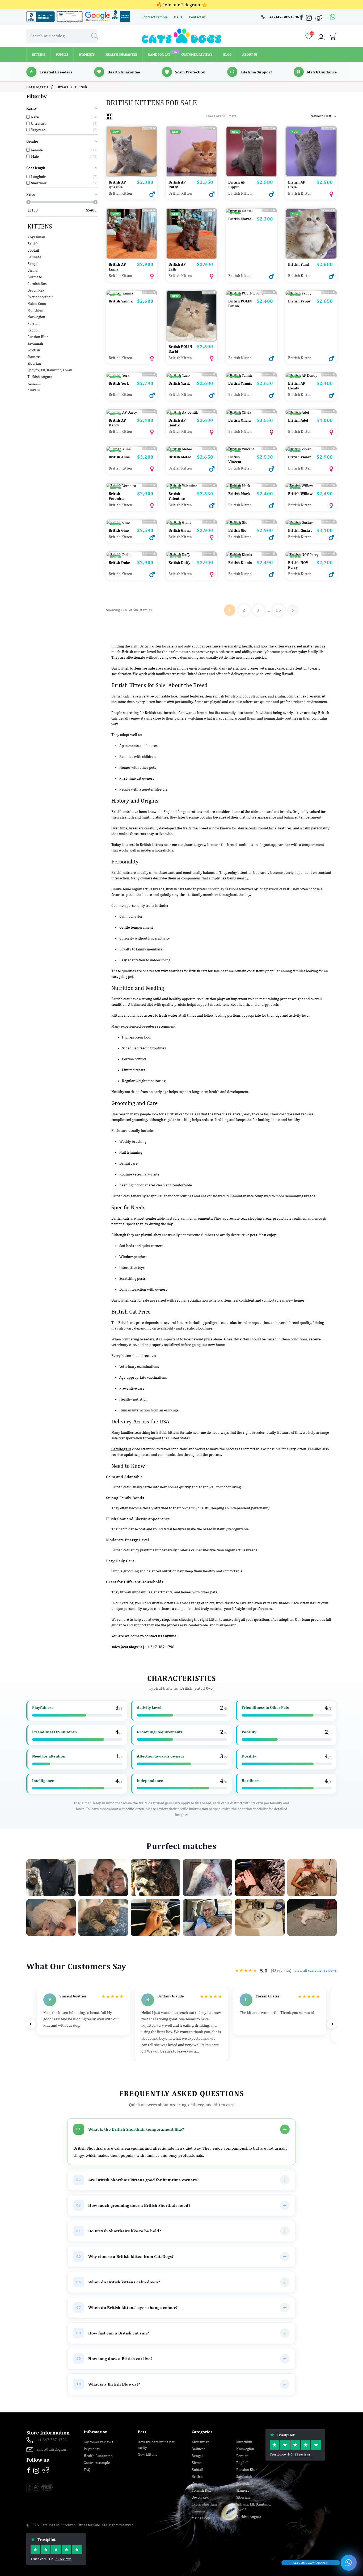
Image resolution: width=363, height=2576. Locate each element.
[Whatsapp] (333, 17)
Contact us (197, 17)
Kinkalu (34, 390)
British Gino (119, 530)
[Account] (321, 37)
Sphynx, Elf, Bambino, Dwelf (50, 370)
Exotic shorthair (40, 297)
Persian (33, 323)
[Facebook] (302, 18)
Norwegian (36, 317)
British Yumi (298, 264)
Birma (32, 270)
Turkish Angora (40, 377)
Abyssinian (36, 237)
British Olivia (240, 420)
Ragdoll (33, 330)
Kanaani (34, 383)
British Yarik (179, 383)
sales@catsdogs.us (127, 1647)
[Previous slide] (31, 2024)
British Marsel (240, 219)
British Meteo (180, 457)
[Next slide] (332, 2024)
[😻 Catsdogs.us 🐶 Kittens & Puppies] (181, 35)
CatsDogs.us (121, 1449)
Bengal (33, 264)
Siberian (34, 363)
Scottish (34, 350)
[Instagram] (309, 19)
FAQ (87, 2470)
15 (278, 610)
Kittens (40, 226)
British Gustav (300, 530)
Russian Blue (38, 337)
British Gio (237, 530)
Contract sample (155, 17)
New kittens (147, 2454)
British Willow (300, 494)
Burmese (35, 277)
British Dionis (240, 563)
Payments (92, 2449)
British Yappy (299, 301)
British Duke (119, 563)
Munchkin (35, 310)
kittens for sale (143, 668)
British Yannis (240, 383)
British (33, 244)
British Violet (299, 457)
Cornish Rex (37, 284)
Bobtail (33, 250)
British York (119, 383)
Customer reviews (98, 2442)
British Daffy (180, 563)
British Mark (239, 494)
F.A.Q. (179, 17)
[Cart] (333, 38)
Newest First (324, 116)
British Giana (180, 530)
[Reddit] (319, 17)
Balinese (34, 257)
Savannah (35, 343)
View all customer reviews (316, 1970)
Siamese (34, 357)
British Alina (119, 457)
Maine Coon (37, 304)
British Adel (298, 420)
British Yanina (121, 301)
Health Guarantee (98, 2456)
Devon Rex (36, 290)
